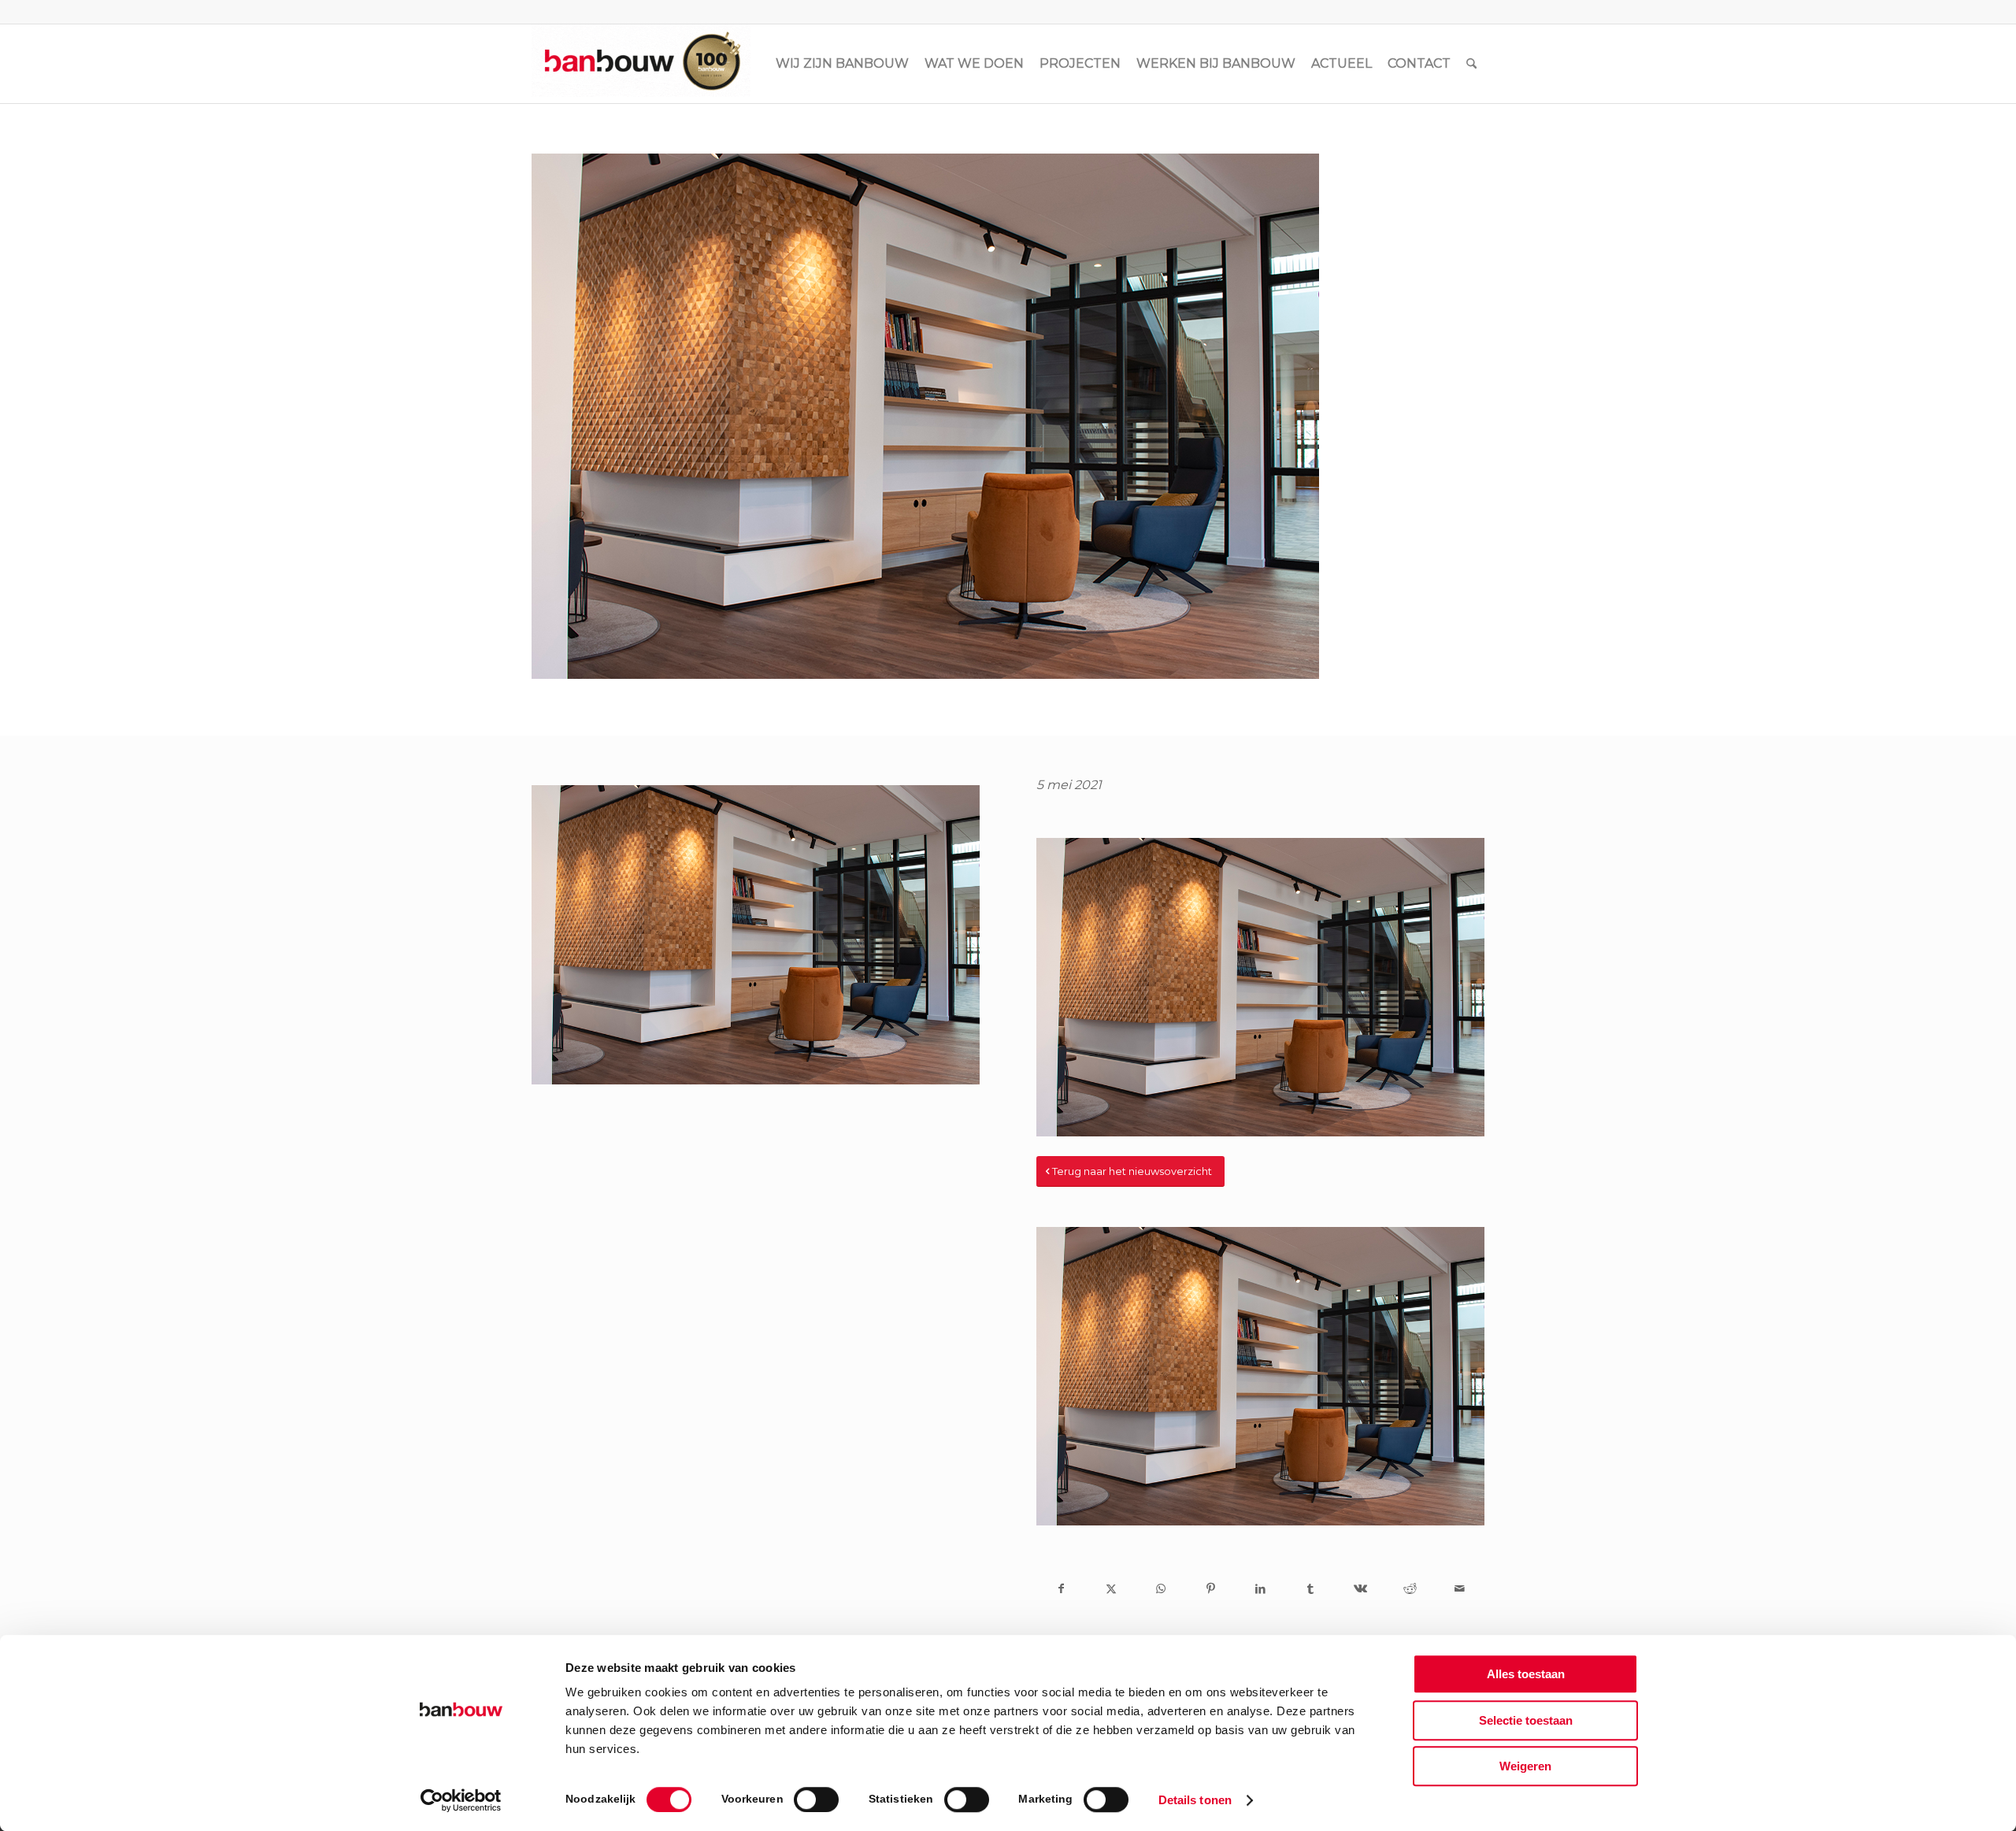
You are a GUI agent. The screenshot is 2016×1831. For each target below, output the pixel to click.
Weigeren (1525, 1766)
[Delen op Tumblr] (1310, 1588)
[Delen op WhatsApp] (1161, 1588)
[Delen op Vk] (1360, 1588)
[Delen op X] (1111, 1588)
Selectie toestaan (1526, 1720)
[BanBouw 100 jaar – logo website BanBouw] (641, 64)
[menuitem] (842, 64)
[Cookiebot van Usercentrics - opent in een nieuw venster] (461, 1800)
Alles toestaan (1526, 1674)
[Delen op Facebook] (1061, 1588)
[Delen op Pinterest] (1211, 1588)
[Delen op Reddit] (1410, 1588)
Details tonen (1195, 1800)
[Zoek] (1471, 64)
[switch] (816, 1799)
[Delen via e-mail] (1460, 1588)
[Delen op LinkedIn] (1260, 1588)
